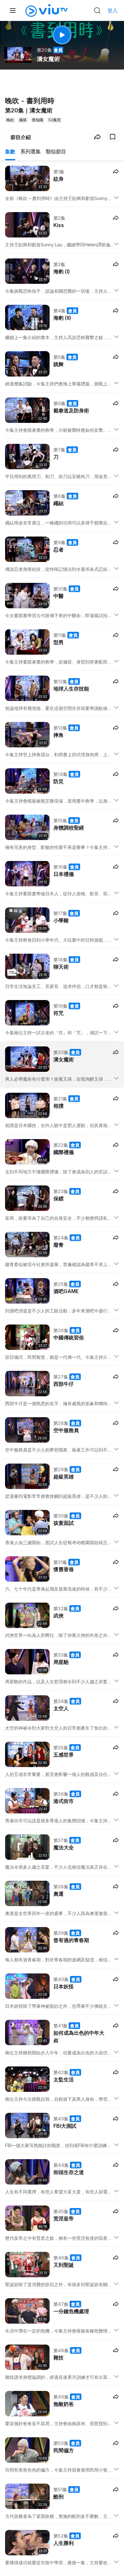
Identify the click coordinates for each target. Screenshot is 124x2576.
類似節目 (56, 151)
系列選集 (31, 151)
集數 (10, 151)
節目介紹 (21, 137)
